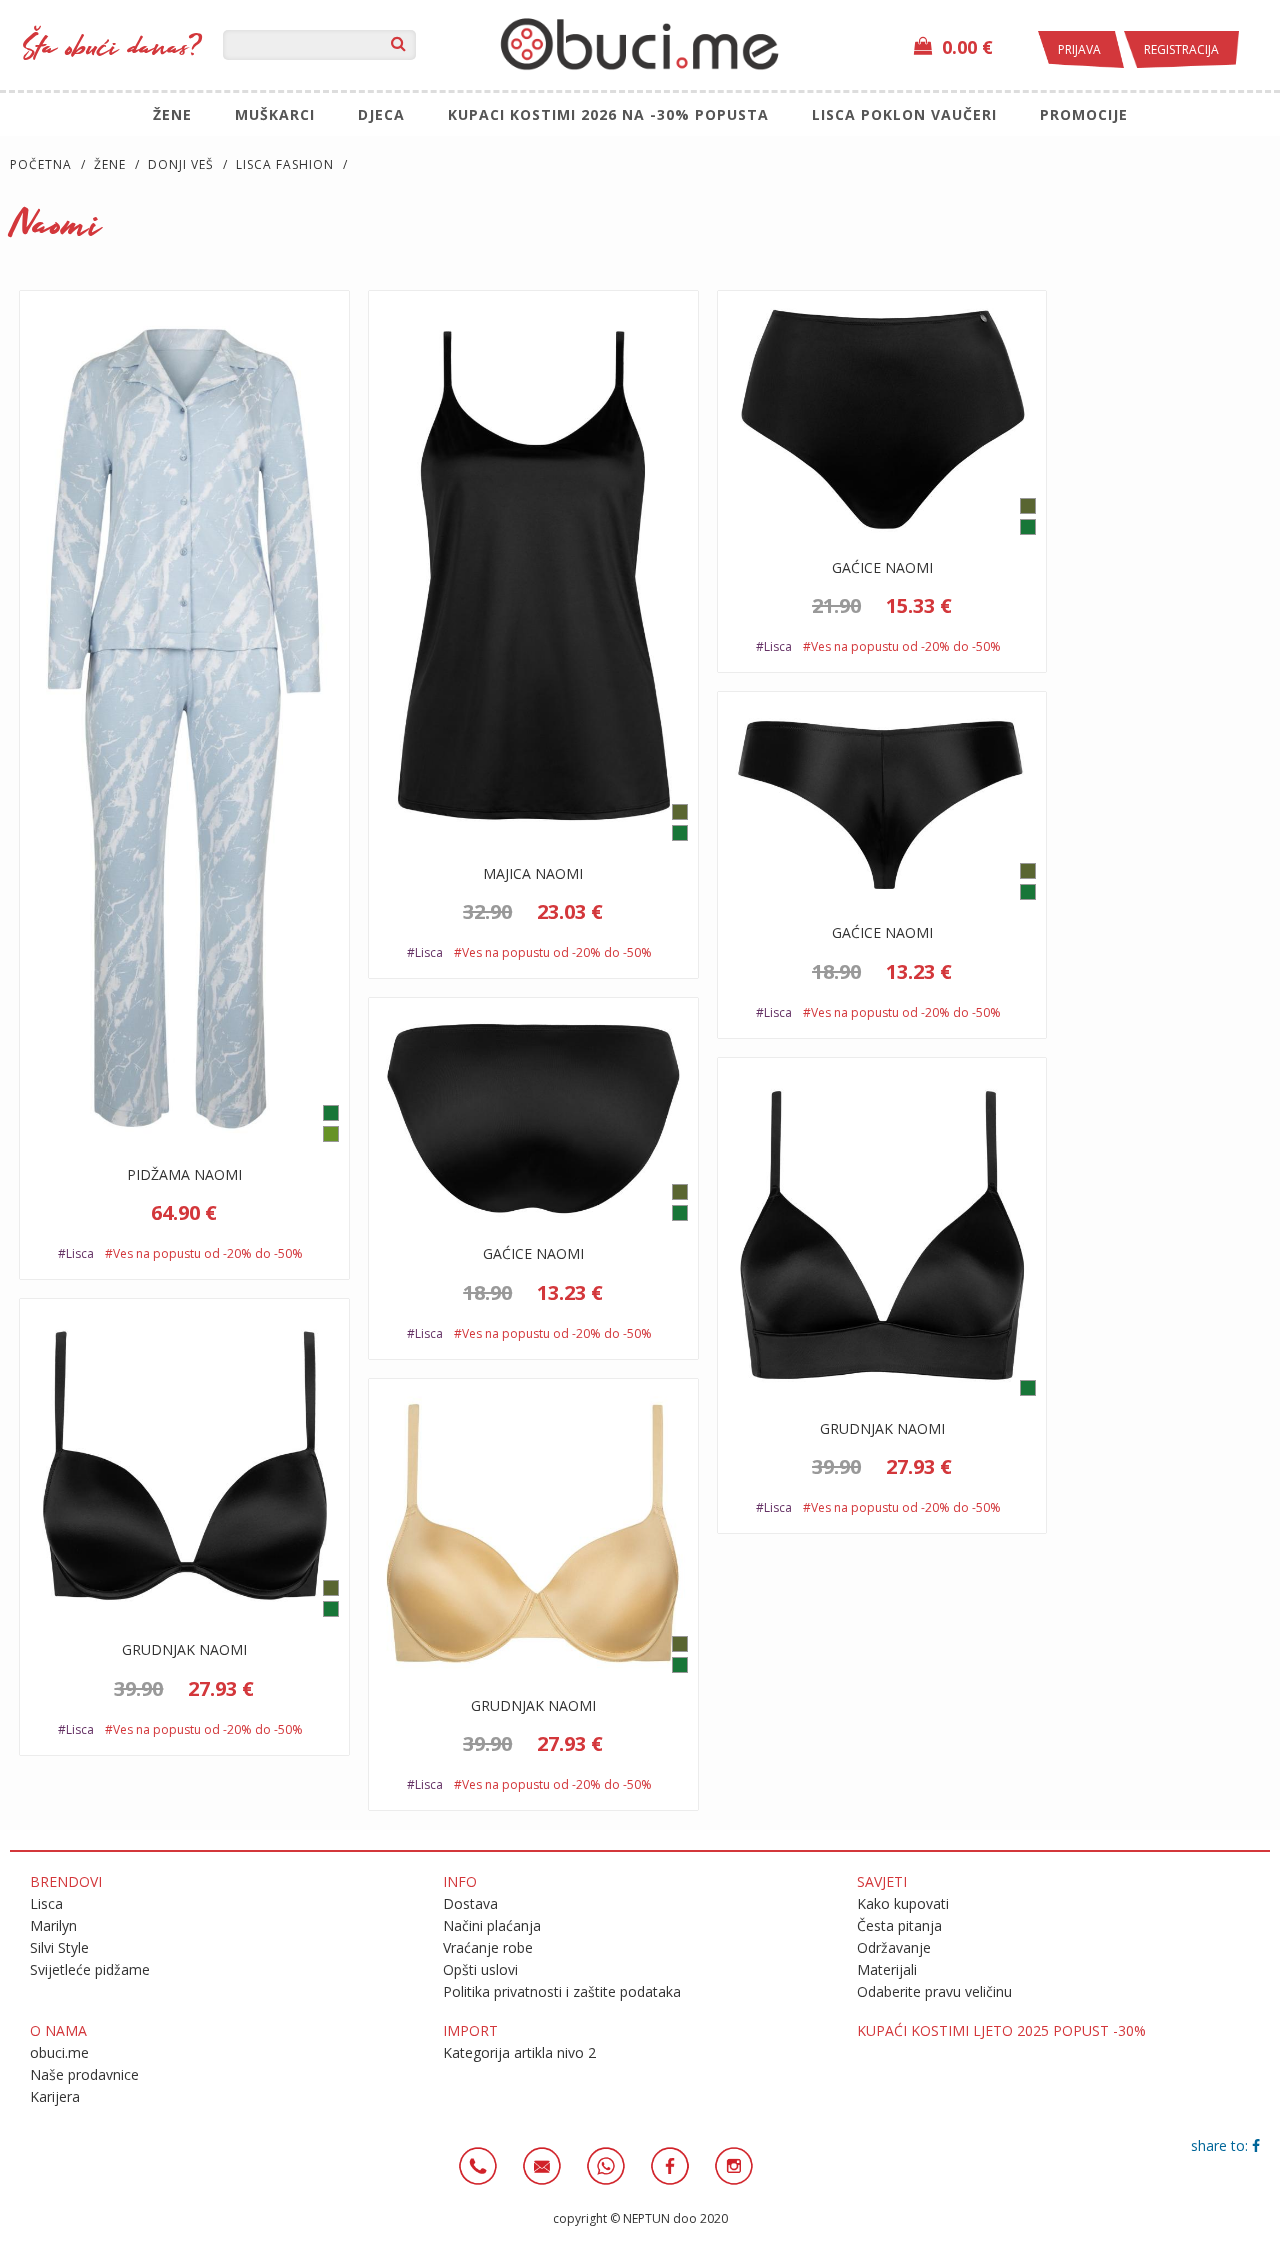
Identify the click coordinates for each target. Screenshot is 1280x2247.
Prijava (1081, 49)
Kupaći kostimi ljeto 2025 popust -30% (1001, 2030)
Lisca (46, 1903)
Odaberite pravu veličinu (934, 1991)
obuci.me (59, 2052)
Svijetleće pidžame (90, 1969)
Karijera (55, 2096)
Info (460, 1881)
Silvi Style (59, 1947)
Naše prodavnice (84, 2074)
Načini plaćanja (492, 1925)
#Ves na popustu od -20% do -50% (204, 1253)
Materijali (887, 1969)
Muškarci (275, 114)
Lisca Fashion (285, 164)
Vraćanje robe (488, 1947)
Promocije (1084, 114)
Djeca (381, 114)
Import (470, 2030)
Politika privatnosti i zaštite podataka (562, 1991)
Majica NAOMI (533, 873)
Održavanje (894, 1947)
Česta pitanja (899, 1925)
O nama (58, 2030)
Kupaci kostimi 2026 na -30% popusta (608, 114)
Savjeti (882, 1881)
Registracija (1181, 49)
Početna (41, 164)
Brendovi (66, 1881)
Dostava (470, 1903)
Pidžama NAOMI (184, 1174)
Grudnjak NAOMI (882, 1428)
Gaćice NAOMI (882, 567)
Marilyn (53, 1925)
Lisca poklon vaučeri (904, 114)
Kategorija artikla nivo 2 (519, 2052)
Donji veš (181, 164)
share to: (1221, 2145)
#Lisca (77, 1253)
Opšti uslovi (480, 1969)
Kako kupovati (903, 1903)
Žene (172, 114)
